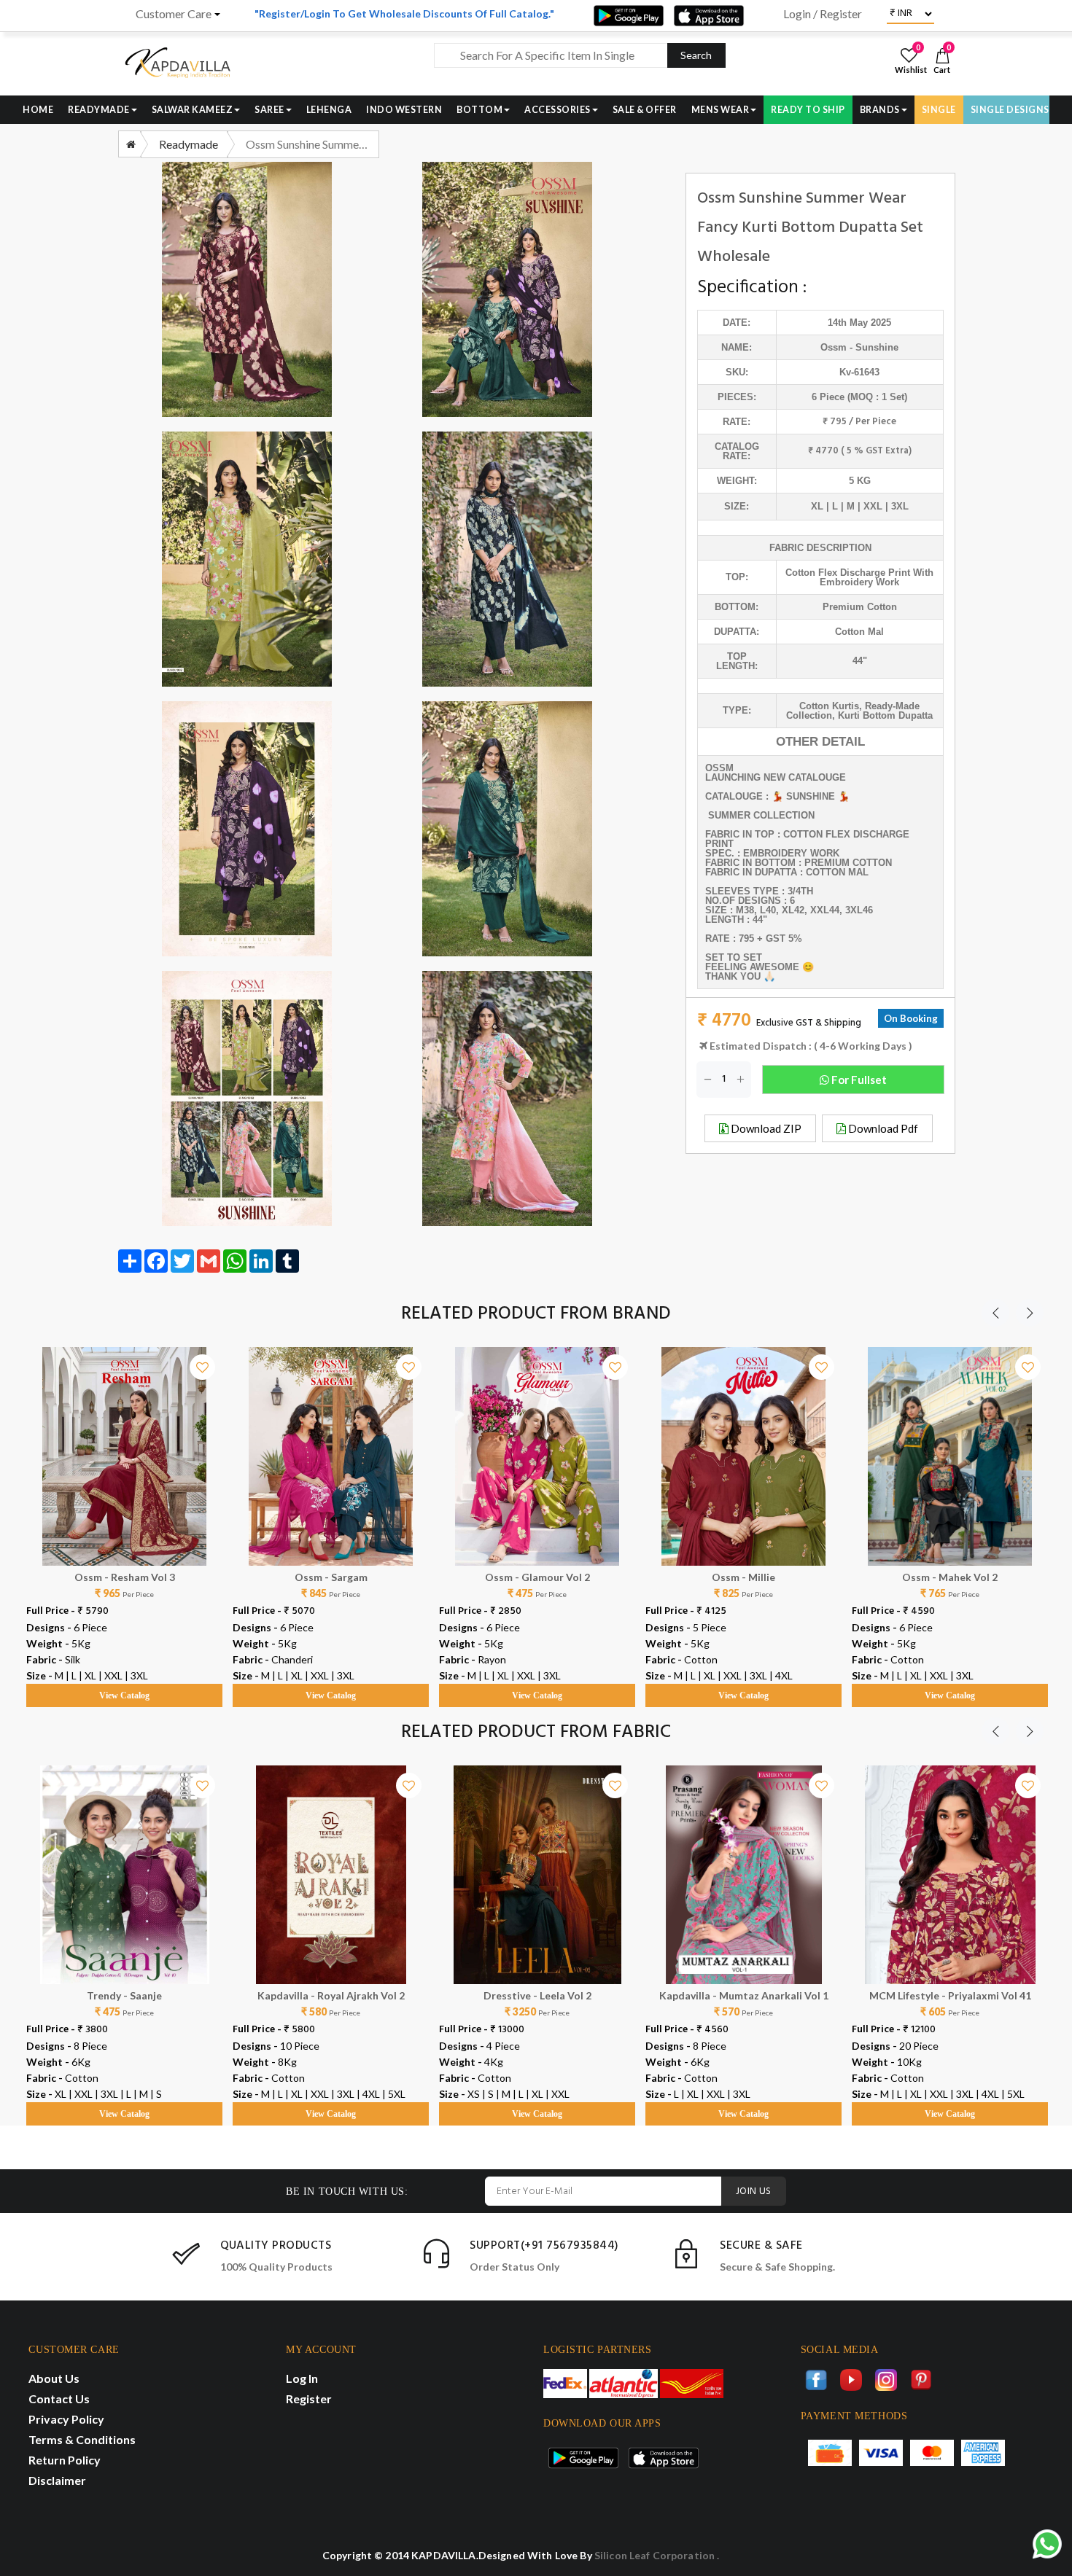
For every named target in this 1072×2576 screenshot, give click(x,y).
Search (696, 55)
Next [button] (1030, 1313)
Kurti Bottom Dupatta (885, 715)
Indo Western (404, 110)
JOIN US (754, 2191)
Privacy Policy (66, 2419)
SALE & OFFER (645, 110)
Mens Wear (721, 110)
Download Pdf (882, 1128)
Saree (269, 110)
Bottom (479, 110)
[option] (124, 1513)
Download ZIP (765, 1128)
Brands (880, 110)
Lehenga (329, 110)
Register (309, 2399)
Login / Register (823, 14)
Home (38, 110)
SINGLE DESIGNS (1010, 110)
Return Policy (65, 2460)
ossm (834, 347)
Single (939, 110)
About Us (54, 2378)
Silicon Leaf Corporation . (657, 2555)
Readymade (99, 110)
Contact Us (59, 2399)
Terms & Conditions (82, 2439)
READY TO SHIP (808, 110)
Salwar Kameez (193, 110)
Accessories (558, 110)
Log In (302, 2378)
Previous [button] (995, 1313)
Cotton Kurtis (829, 706)
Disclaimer (57, 2480)
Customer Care (174, 14)
